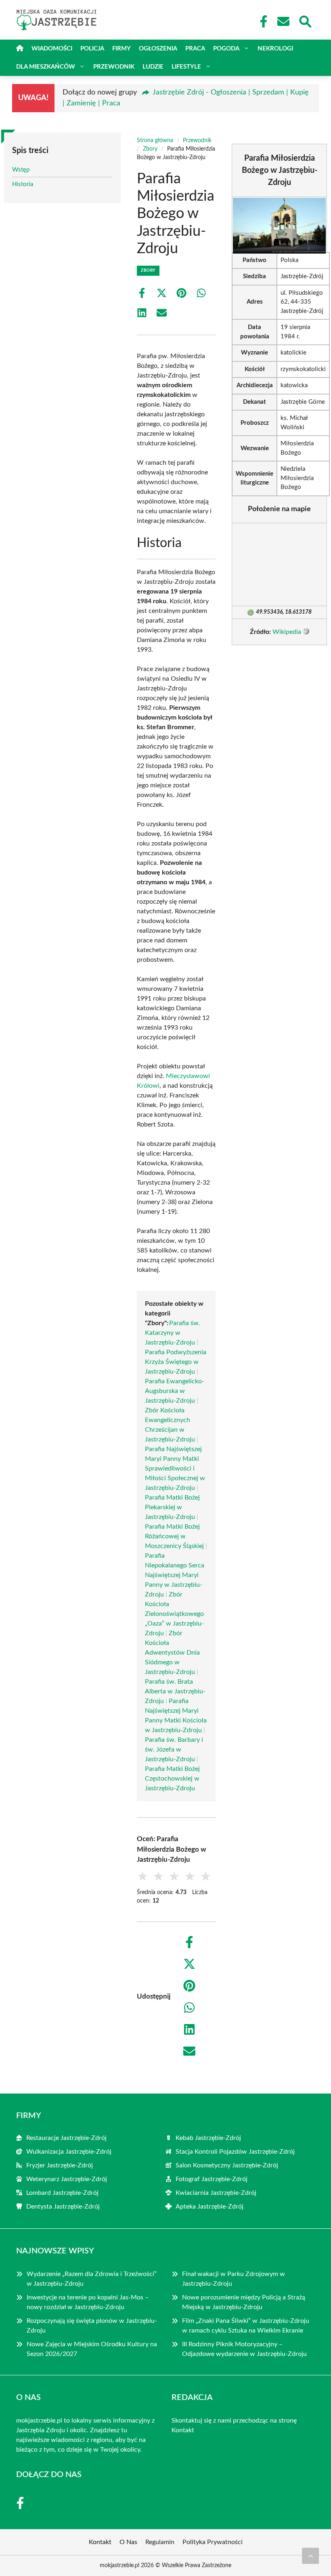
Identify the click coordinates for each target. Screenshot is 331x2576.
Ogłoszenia (158, 49)
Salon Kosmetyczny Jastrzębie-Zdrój (227, 2165)
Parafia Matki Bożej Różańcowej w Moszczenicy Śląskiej (174, 1536)
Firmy (122, 49)
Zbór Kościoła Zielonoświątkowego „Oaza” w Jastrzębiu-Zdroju (174, 1614)
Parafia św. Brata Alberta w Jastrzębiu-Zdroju (175, 1691)
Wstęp (21, 170)
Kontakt (183, 2430)
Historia (23, 184)
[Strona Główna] (20, 49)
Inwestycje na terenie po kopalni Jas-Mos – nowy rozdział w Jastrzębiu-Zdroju (88, 2302)
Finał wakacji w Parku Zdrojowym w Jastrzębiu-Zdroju (234, 2279)
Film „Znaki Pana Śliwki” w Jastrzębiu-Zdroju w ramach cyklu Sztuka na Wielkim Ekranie (246, 2326)
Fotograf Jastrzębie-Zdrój (212, 2179)
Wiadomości (52, 49)
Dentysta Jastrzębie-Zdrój (63, 2207)
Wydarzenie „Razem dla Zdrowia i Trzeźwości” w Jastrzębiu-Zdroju (92, 2279)
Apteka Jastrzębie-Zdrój (209, 2207)
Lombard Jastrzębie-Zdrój (62, 2193)
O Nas (128, 2542)
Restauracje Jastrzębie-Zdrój (66, 2138)
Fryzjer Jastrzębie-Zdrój (60, 2165)
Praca (195, 49)
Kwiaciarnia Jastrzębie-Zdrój (216, 2193)
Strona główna (155, 141)
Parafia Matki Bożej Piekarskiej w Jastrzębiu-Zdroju (172, 1507)
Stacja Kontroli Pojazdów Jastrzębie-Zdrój (235, 2152)
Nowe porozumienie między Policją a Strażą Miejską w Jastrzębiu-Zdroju (244, 2302)
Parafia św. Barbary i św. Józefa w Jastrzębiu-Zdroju (174, 1749)
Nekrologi (275, 49)
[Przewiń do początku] (310, 2556)
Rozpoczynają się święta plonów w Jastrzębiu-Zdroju (92, 2326)
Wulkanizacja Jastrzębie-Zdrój (69, 2152)
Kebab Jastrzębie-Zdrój (208, 2138)
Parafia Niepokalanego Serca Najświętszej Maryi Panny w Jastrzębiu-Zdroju (175, 1575)
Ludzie (153, 67)
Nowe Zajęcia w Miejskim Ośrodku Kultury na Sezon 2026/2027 (92, 2349)
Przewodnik (114, 67)
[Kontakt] (283, 21)
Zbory (150, 149)
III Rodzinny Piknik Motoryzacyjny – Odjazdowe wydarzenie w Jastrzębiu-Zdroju (244, 2349)
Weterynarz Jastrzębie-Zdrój (67, 2179)
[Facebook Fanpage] (261, 21)
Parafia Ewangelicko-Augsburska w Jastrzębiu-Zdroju (175, 1391)
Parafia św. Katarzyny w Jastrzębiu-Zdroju (173, 1333)
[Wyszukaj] (305, 21)
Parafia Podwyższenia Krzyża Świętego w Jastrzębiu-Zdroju (176, 1362)
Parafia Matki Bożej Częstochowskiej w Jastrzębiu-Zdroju (172, 1779)
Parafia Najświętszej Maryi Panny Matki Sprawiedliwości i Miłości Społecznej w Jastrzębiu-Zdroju (175, 1468)
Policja (92, 49)
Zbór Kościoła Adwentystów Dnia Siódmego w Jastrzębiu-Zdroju (172, 1653)
